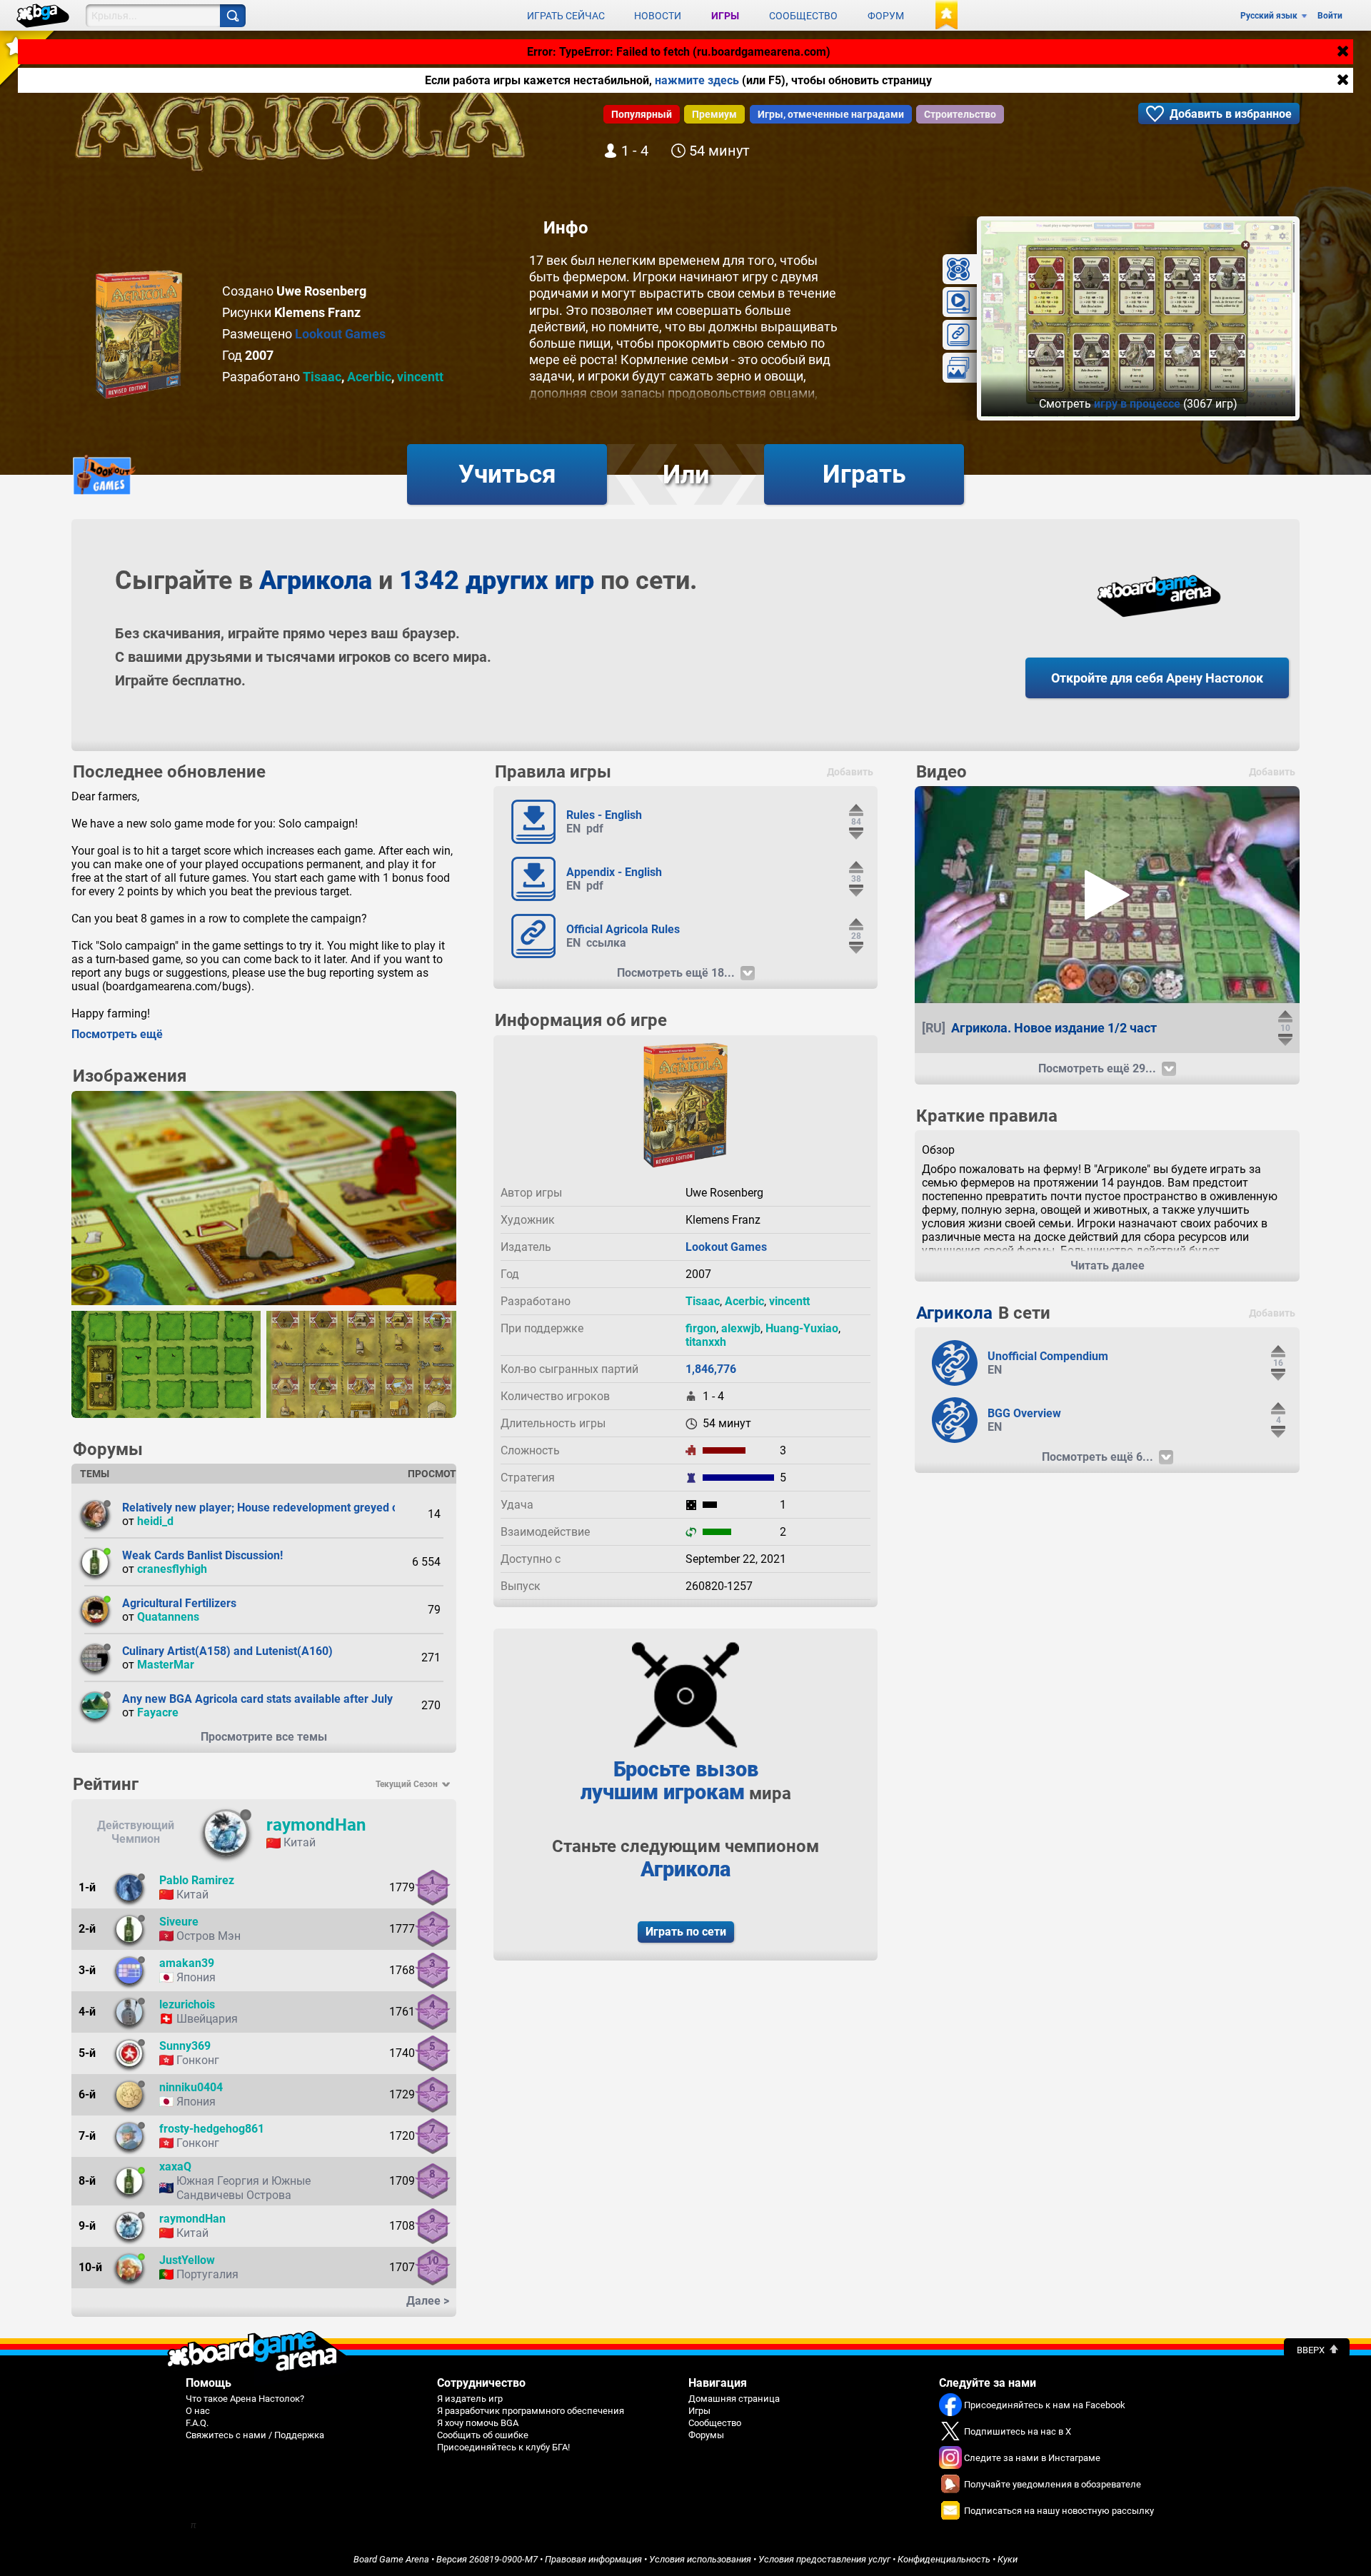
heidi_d (155, 1521)
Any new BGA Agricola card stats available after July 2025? (275, 1699)
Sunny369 (185, 2046)
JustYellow (187, 2260)
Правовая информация (593, 2559)
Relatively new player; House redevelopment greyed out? (268, 1508)
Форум (886, 16)
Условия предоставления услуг (824, 2559)
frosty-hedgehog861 (212, 2129)
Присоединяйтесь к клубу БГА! (503, 2447)
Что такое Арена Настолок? (245, 2399)
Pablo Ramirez (197, 1880)
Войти (1330, 16)
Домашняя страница (734, 2399)
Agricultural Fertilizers (179, 1603)
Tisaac (322, 377)
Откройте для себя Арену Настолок (1157, 678)
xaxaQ (175, 2167)
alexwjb (741, 1328)
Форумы (706, 2435)
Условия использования (700, 2559)
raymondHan (316, 1825)
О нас (198, 2411)
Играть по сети (686, 1932)
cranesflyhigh (172, 1569)
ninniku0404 (191, 2087)
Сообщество (803, 16)
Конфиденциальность (944, 2559)
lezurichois (187, 2004)
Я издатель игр (470, 2399)
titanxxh (706, 1342)
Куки (1008, 2559)
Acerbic (369, 377)
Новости (658, 16)
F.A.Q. (197, 2423)
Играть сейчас (566, 16)
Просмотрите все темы (264, 1737)
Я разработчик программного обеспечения (531, 2411)
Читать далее (1108, 1266)
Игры (725, 16)
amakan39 (187, 1963)
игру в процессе (1137, 404)
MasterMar (166, 1665)
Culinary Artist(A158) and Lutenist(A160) (227, 1651)
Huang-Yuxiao (802, 1328)
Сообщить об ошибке (483, 2435)
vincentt (420, 377)
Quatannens (168, 1617)
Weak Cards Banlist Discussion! (202, 1555)
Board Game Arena (391, 2559)
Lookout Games (340, 334)
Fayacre (158, 1712)
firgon (701, 1328)
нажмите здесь (697, 80)
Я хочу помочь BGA (478, 2423)
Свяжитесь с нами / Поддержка (255, 2435)
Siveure (179, 1922)
